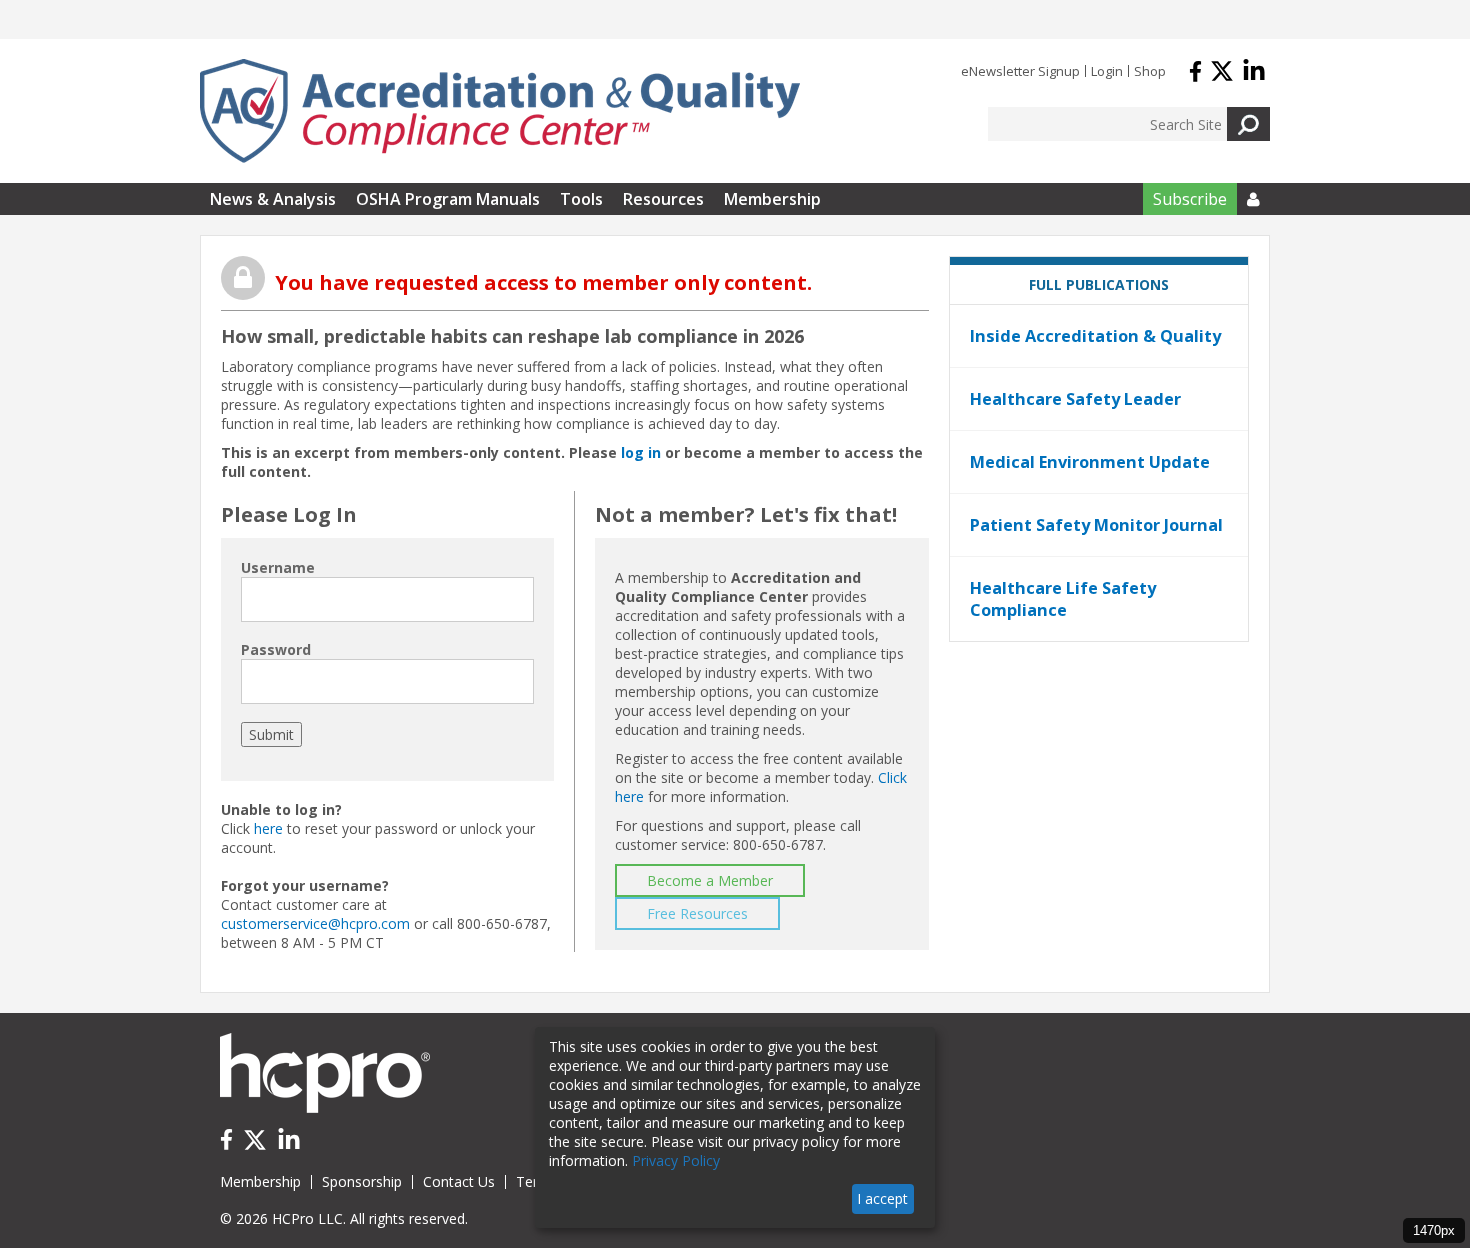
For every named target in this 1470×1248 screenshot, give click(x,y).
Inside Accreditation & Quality (1095, 336)
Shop (1150, 71)
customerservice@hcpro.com (315, 923)
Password (276, 649)
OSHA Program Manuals (448, 199)
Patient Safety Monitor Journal (1096, 525)
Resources (663, 199)
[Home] (500, 111)
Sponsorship (362, 1181)
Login (1107, 71)
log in (641, 452)
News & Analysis (273, 199)
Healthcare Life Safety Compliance (1063, 599)
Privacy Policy (676, 1160)
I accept (882, 1198)
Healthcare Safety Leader (1075, 399)
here (268, 828)
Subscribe (1190, 199)
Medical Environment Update (1090, 462)
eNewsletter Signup (1020, 71)
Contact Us (459, 1181)
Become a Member (710, 880)
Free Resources (697, 913)
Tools (581, 199)
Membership (772, 199)
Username (278, 567)
